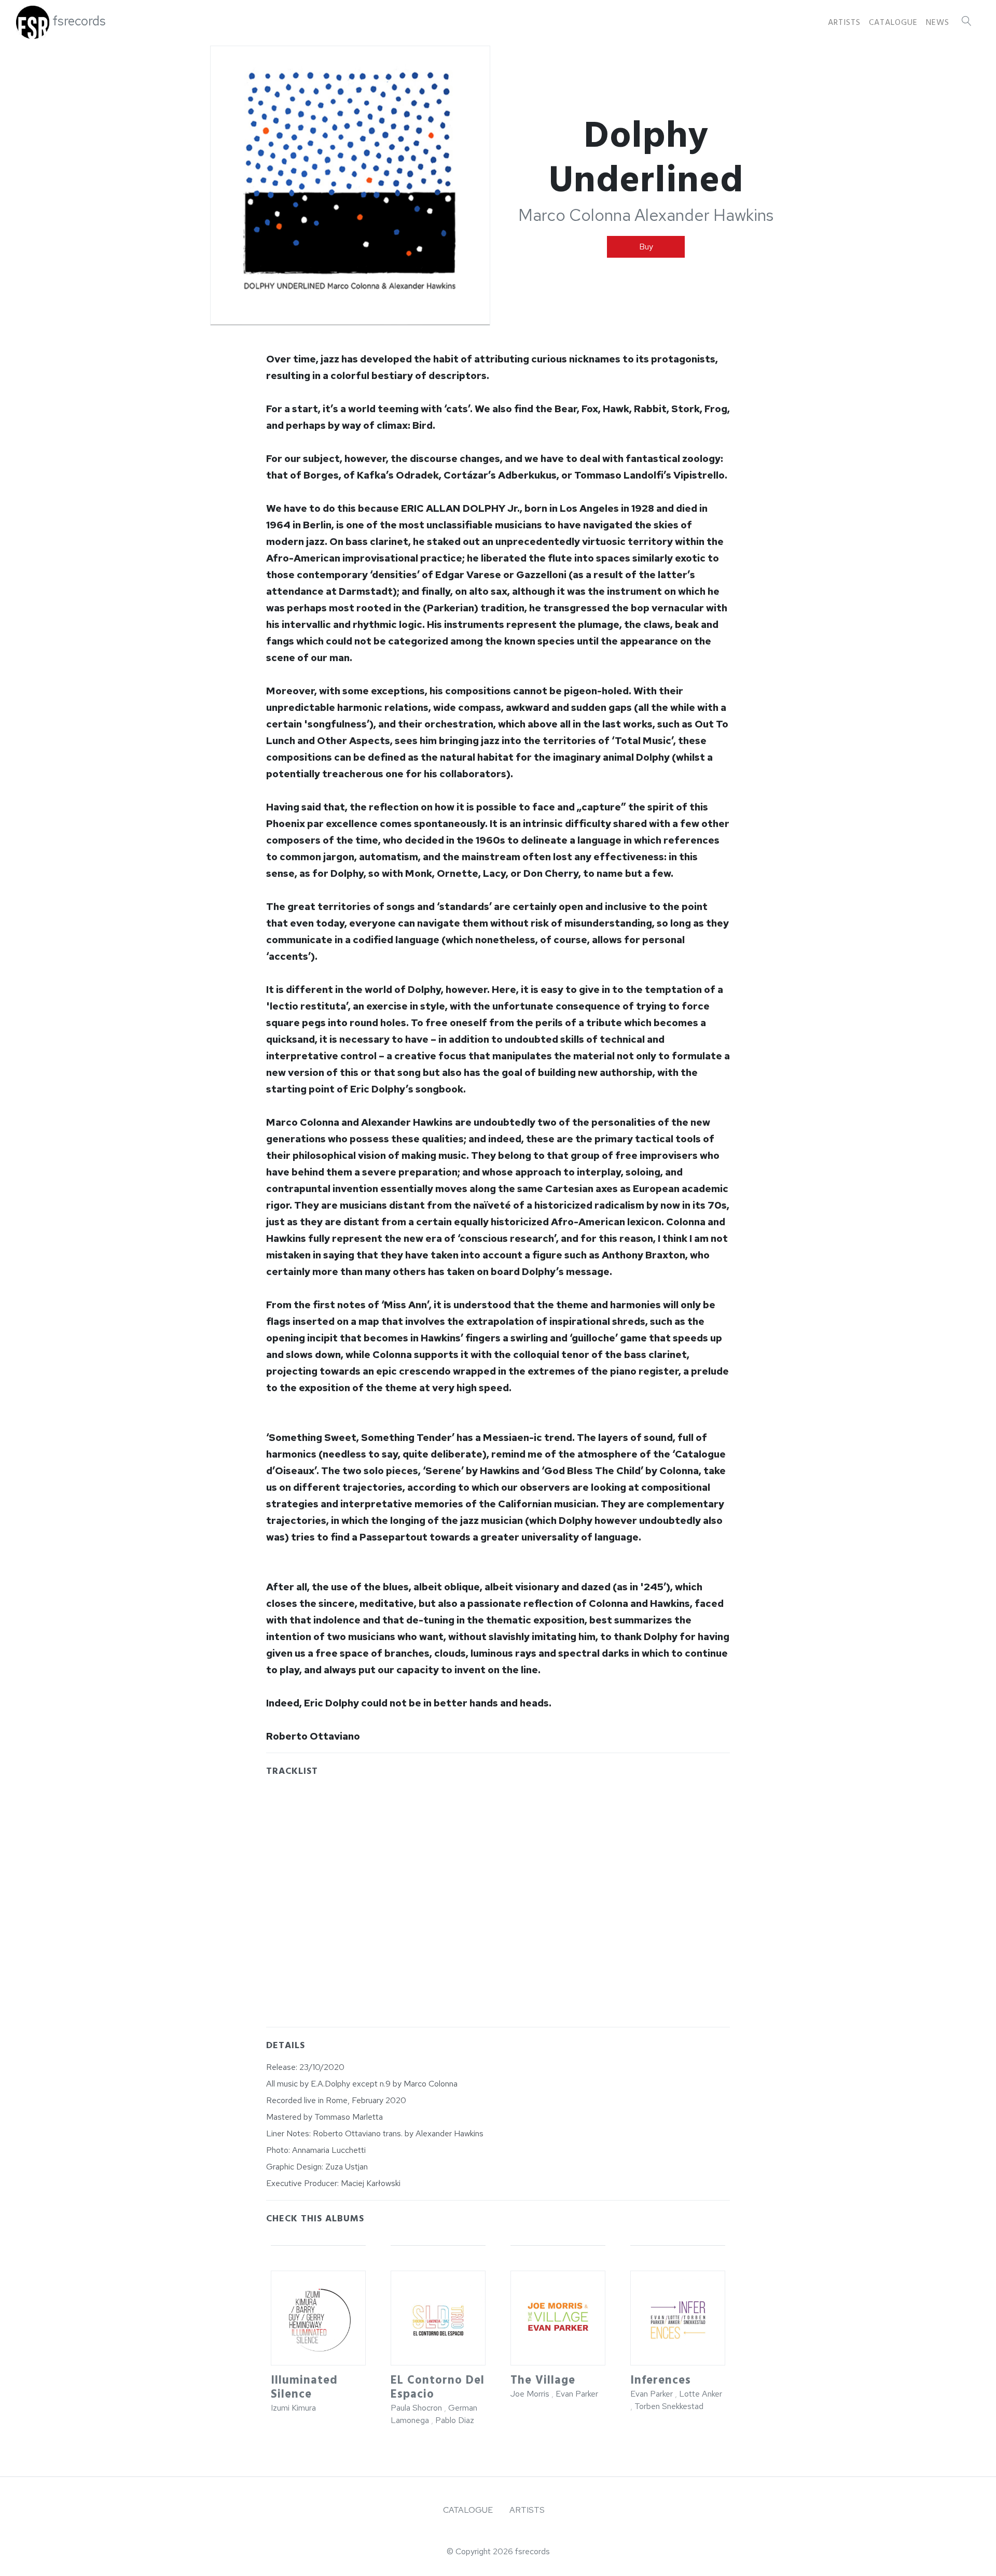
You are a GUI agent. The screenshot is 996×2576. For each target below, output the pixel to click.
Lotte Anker (701, 2394)
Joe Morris (530, 2394)
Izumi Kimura (293, 2408)
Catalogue (893, 22)
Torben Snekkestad (669, 2406)
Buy (646, 247)
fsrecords (79, 21)
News (938, 22)
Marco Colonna (575, 215)
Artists (844, 22)
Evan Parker (577, 2394)
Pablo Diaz (455, 2420)
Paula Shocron (416, 2408)
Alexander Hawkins (704, 215)
